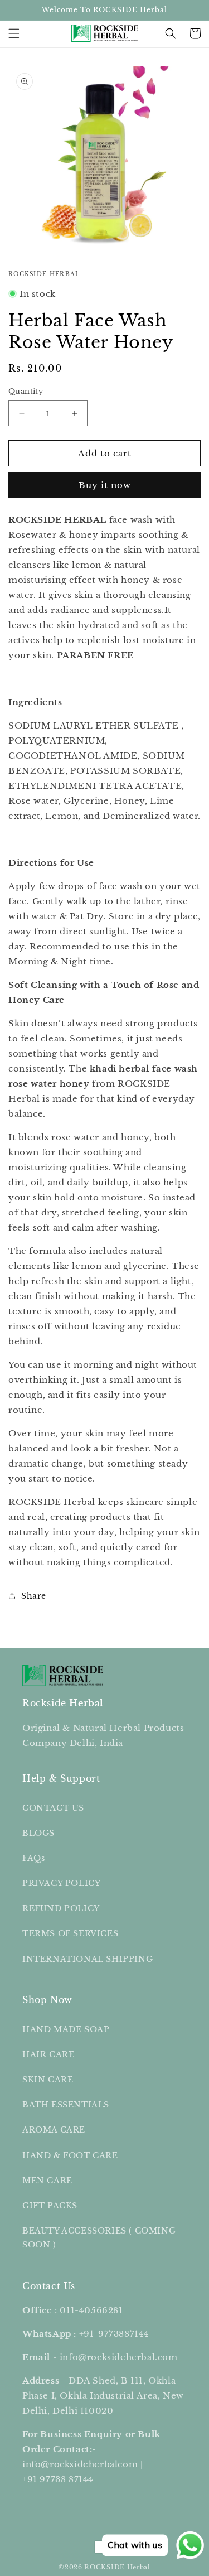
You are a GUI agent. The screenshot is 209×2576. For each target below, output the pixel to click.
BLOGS (38, 1833)
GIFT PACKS (50, 2206)
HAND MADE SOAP (66, 2029)
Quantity (26, 391)
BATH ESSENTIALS (66, 2105)
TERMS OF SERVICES (70, 1933)
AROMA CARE (54, 2130)
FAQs (33, 1858)
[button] (14, 33)
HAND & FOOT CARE (70, 2155)
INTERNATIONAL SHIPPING (88, 1959)
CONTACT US (53, 1808)
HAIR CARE (48, 2054)
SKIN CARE (48, 2080)
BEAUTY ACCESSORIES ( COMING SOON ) (99, 2238)
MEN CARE (47, 2181)
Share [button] (34, 1596)
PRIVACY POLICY (61, 1883)
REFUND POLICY (61, 1908)
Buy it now (105, 485)
